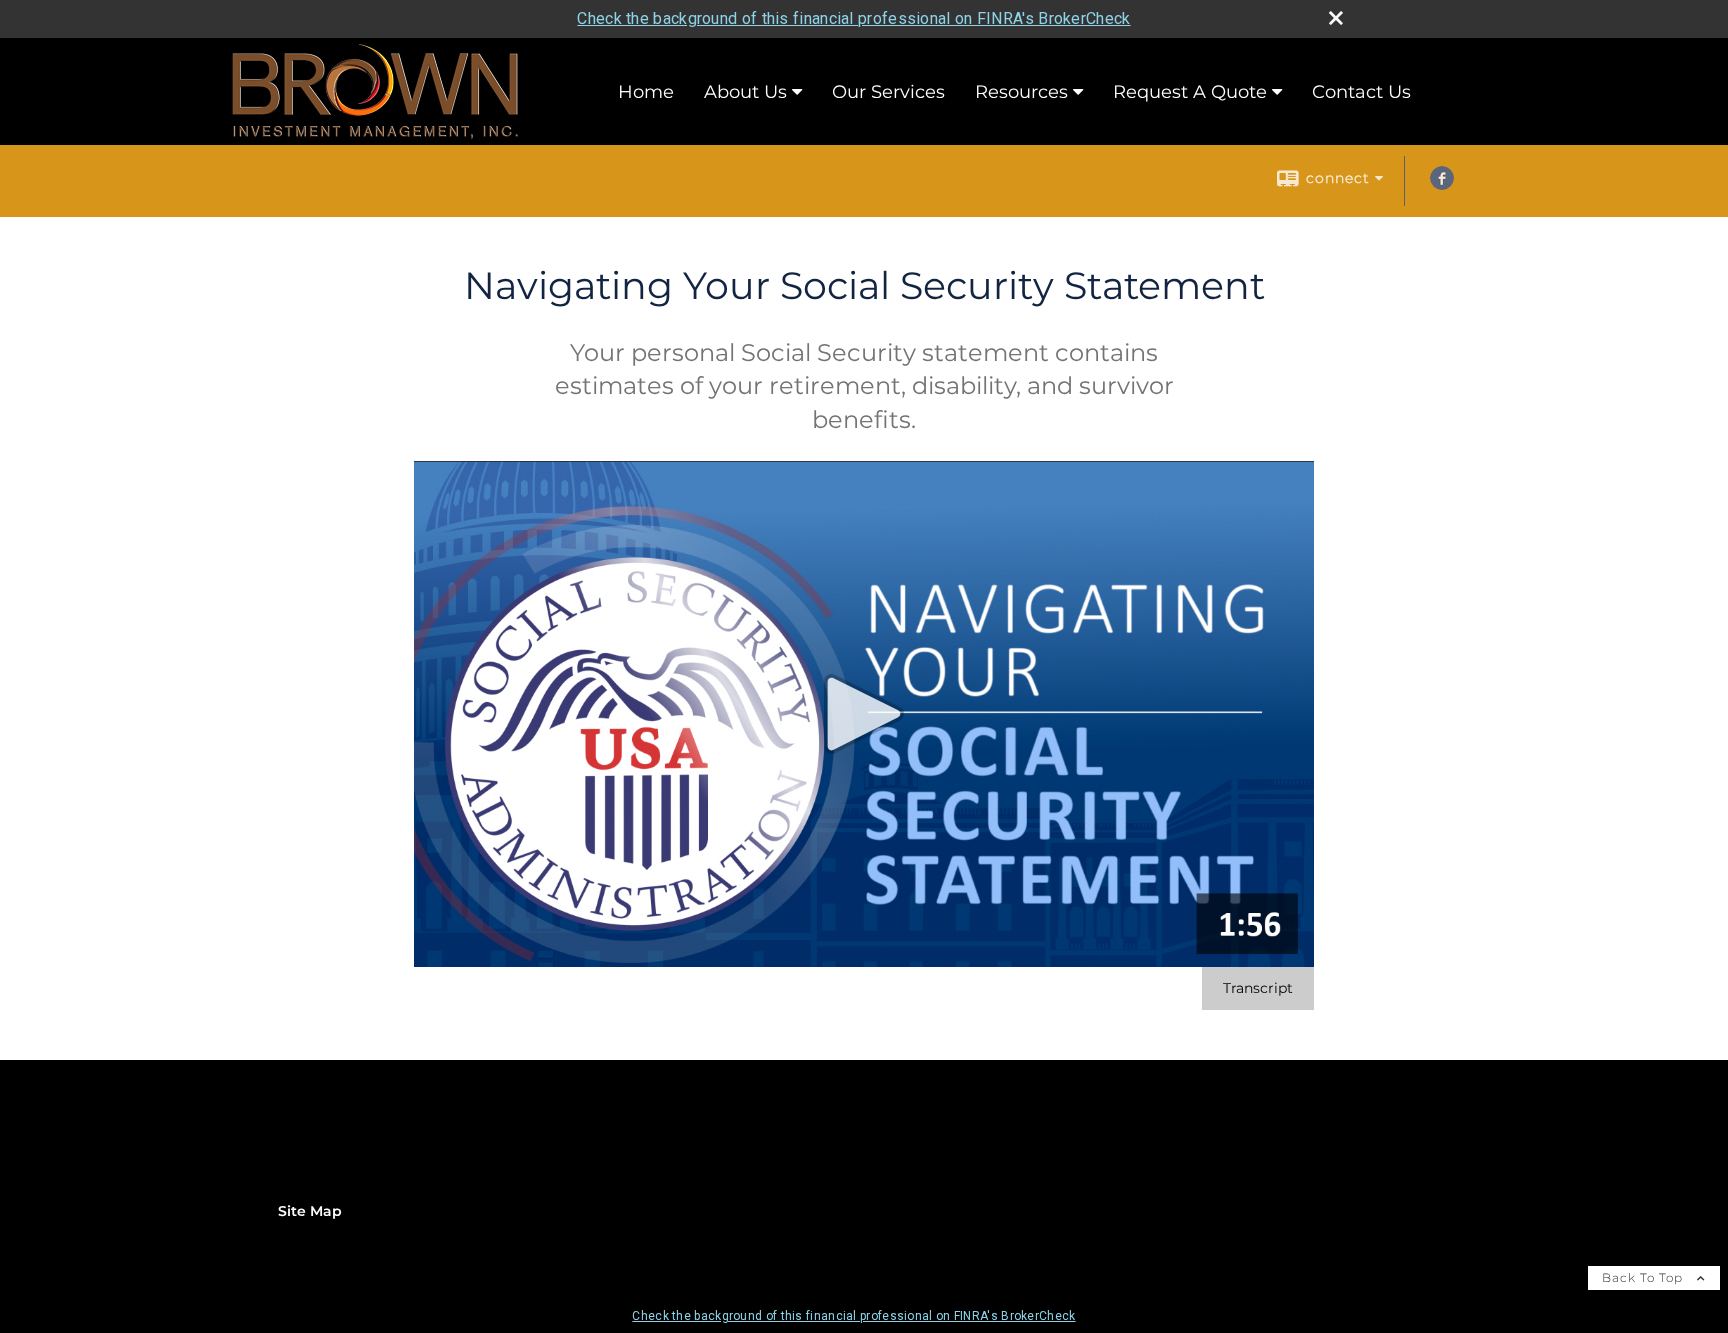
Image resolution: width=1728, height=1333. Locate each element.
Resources (1021, 92)
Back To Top (1644, 1277)
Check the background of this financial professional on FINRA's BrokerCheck (853, 18)
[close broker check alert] (1336, 18)
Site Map (310, 1211)
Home (646, 92)
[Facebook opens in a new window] (1442, 185)
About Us (745, 92)
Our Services (888, 92)
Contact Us (1361, 92)
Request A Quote (1190, 92)
